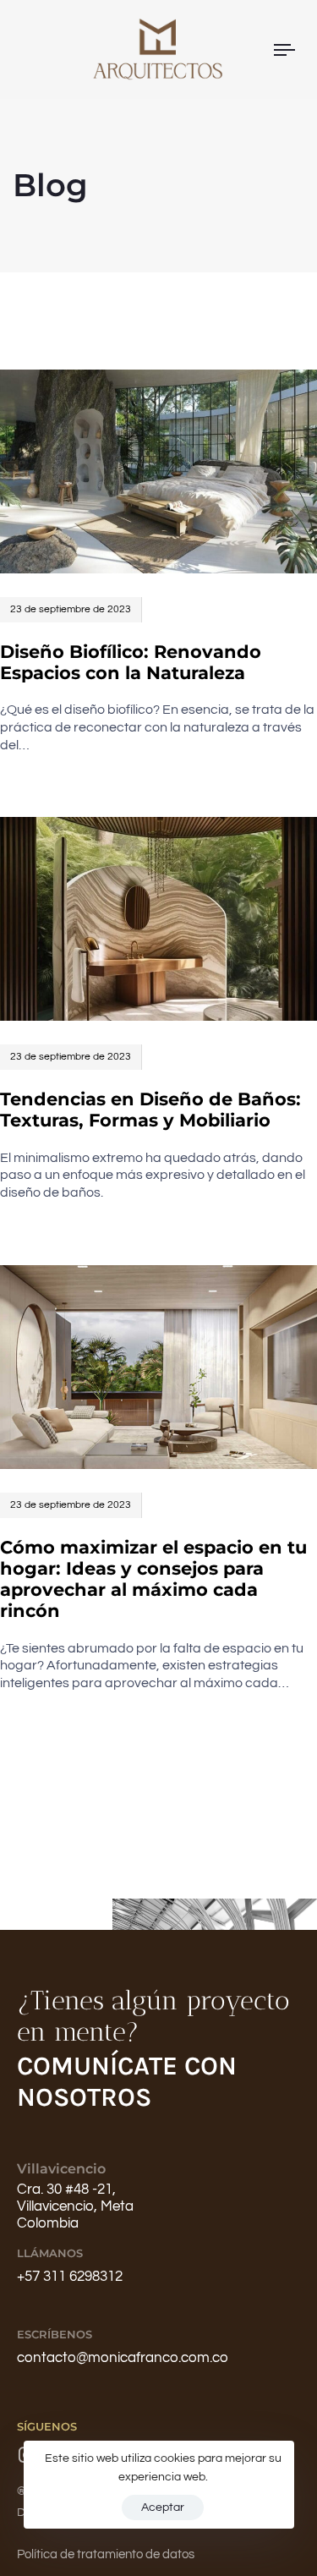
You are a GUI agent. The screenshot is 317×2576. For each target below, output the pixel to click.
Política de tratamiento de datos (106, 2554)
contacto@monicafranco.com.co (123, 2358)
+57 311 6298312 (70, 2277)
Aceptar (163, 2507)
